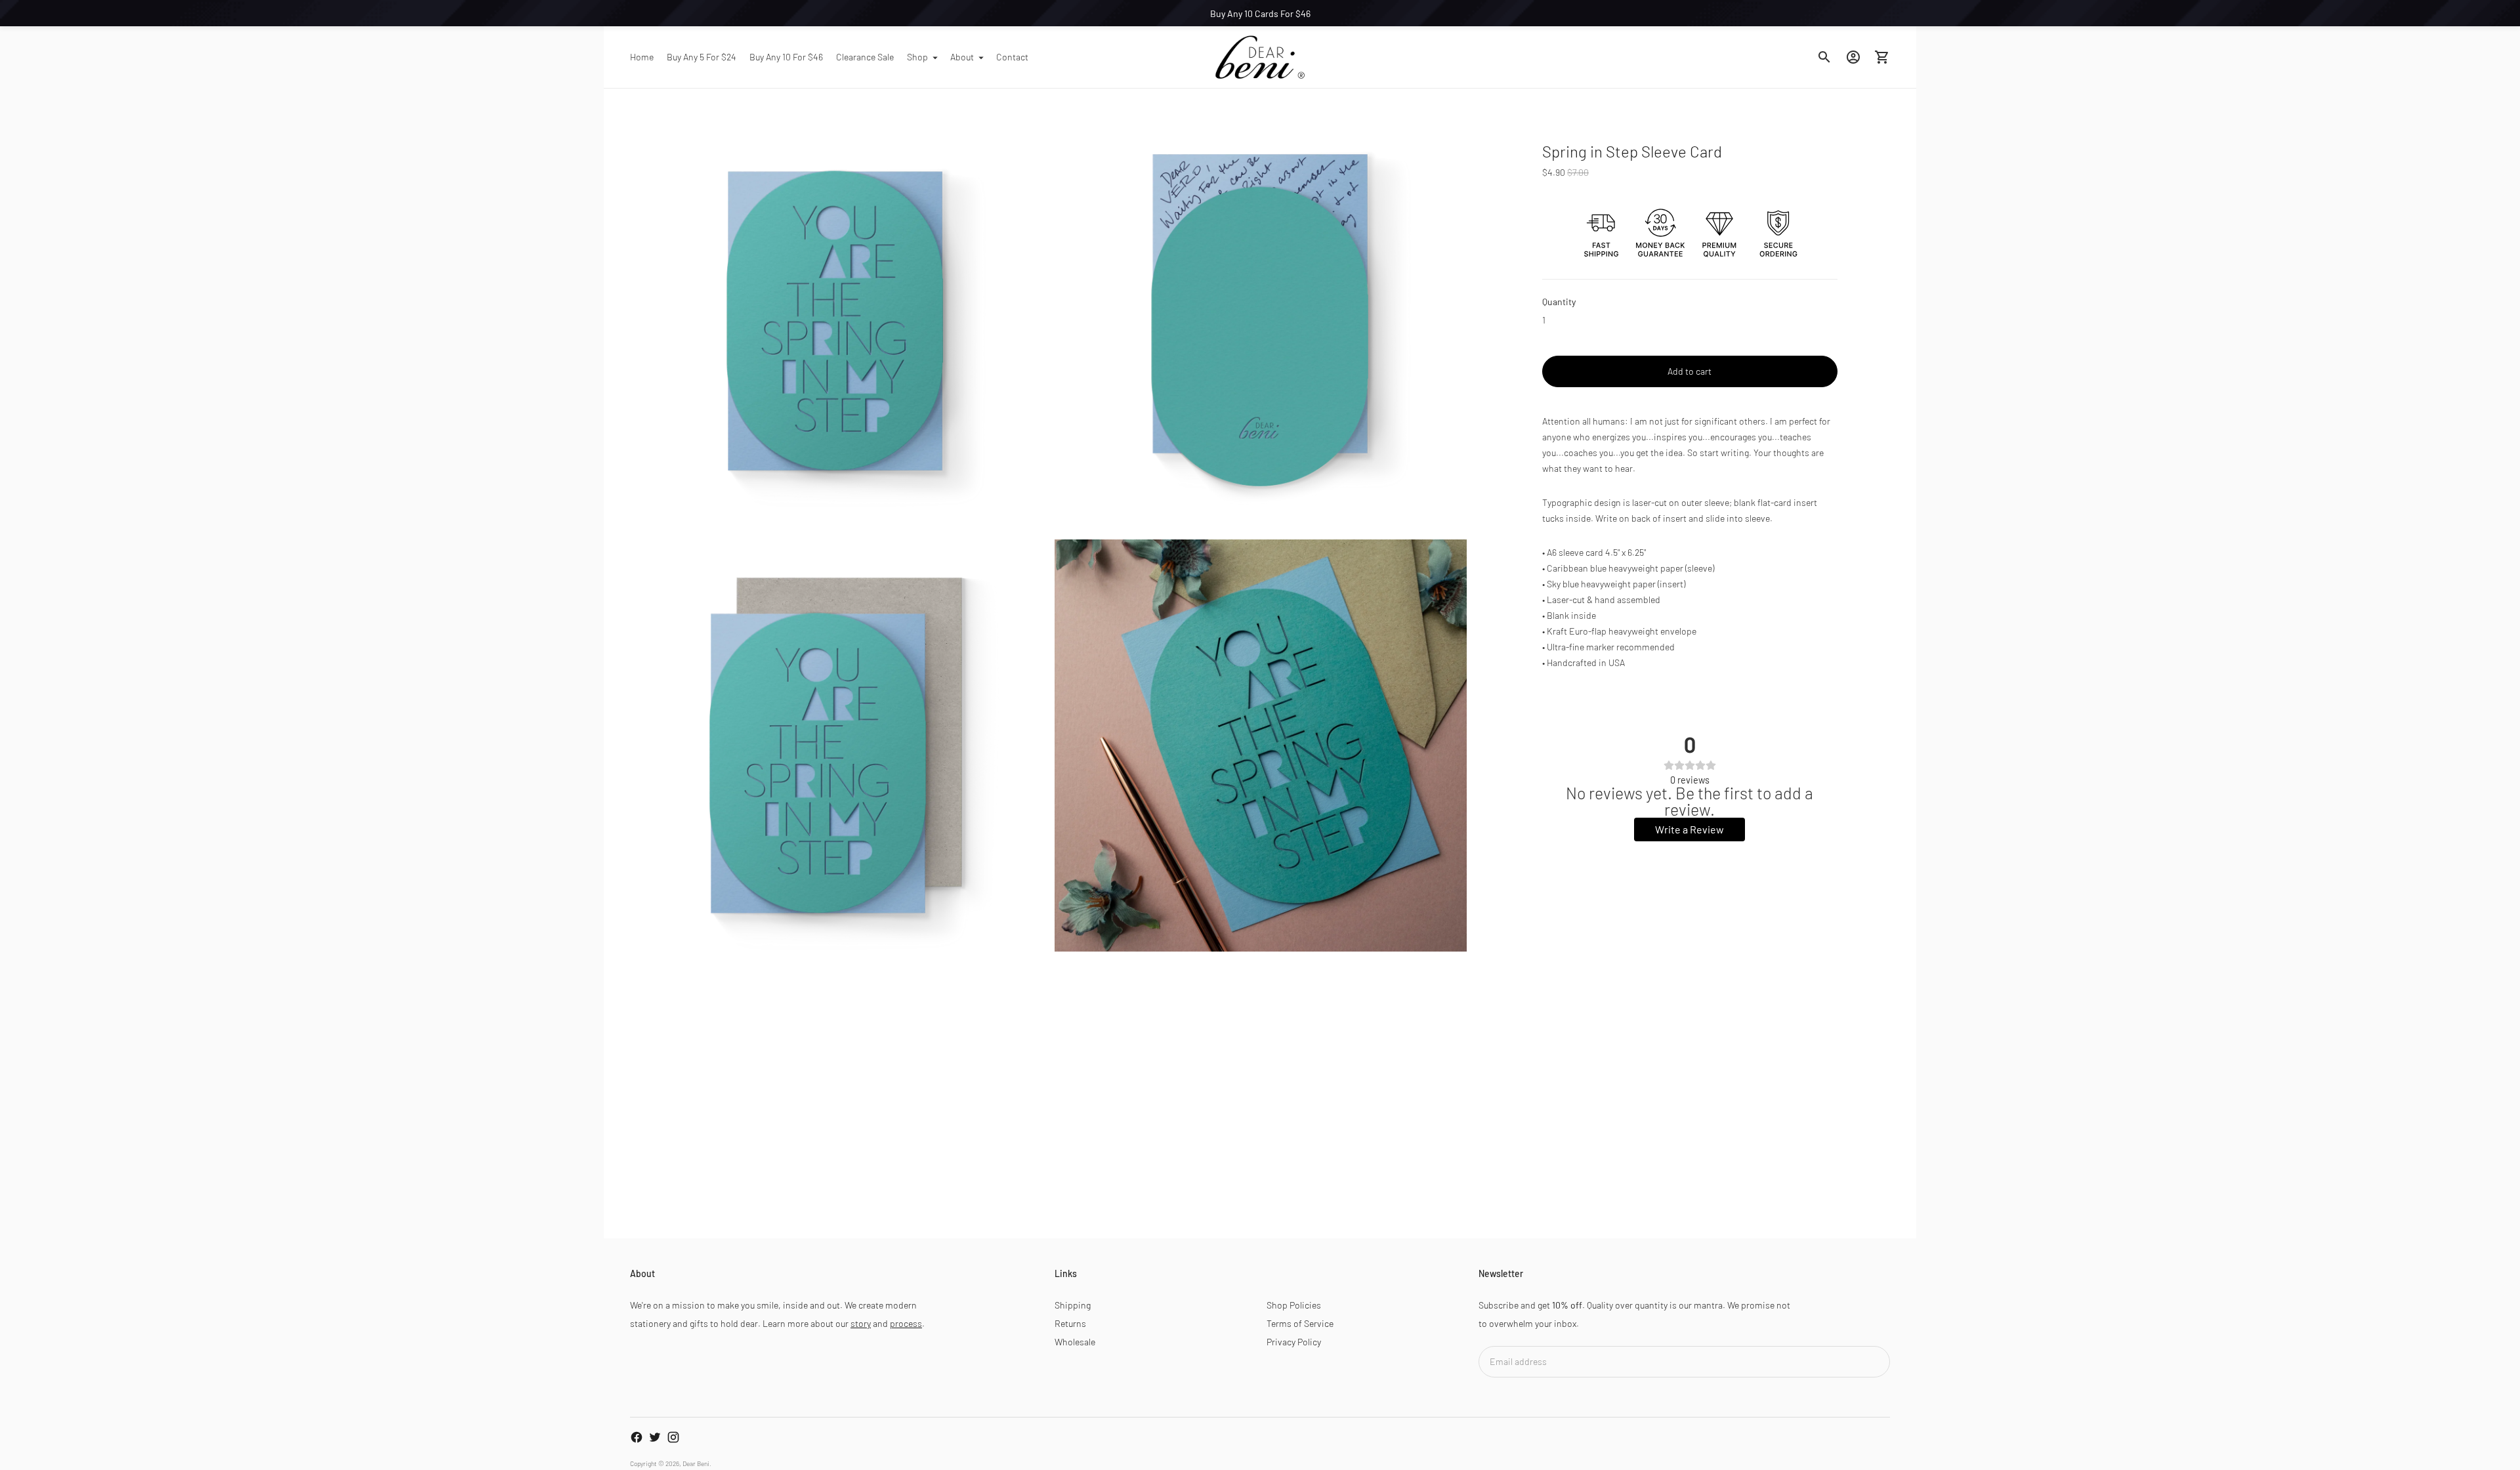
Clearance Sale (865, 57)
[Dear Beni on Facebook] (637, 1437)
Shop (917, 57)
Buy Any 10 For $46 (786, 57)
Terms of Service (1300, 1323)
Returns (1070, 1323)
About (962, 57)
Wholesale (1075, 1342)
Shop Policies (1294, 1305)
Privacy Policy (1294, 1342)
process (906, 1323)
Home (642, 57)
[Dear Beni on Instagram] (673, 1437)
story (861, 1323)
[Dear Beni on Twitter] (655, 1437)
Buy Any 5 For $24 (702, 57)
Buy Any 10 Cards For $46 (1260, 13)
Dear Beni (696, 1463)
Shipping (1073, 1305)
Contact (1012, 57)
